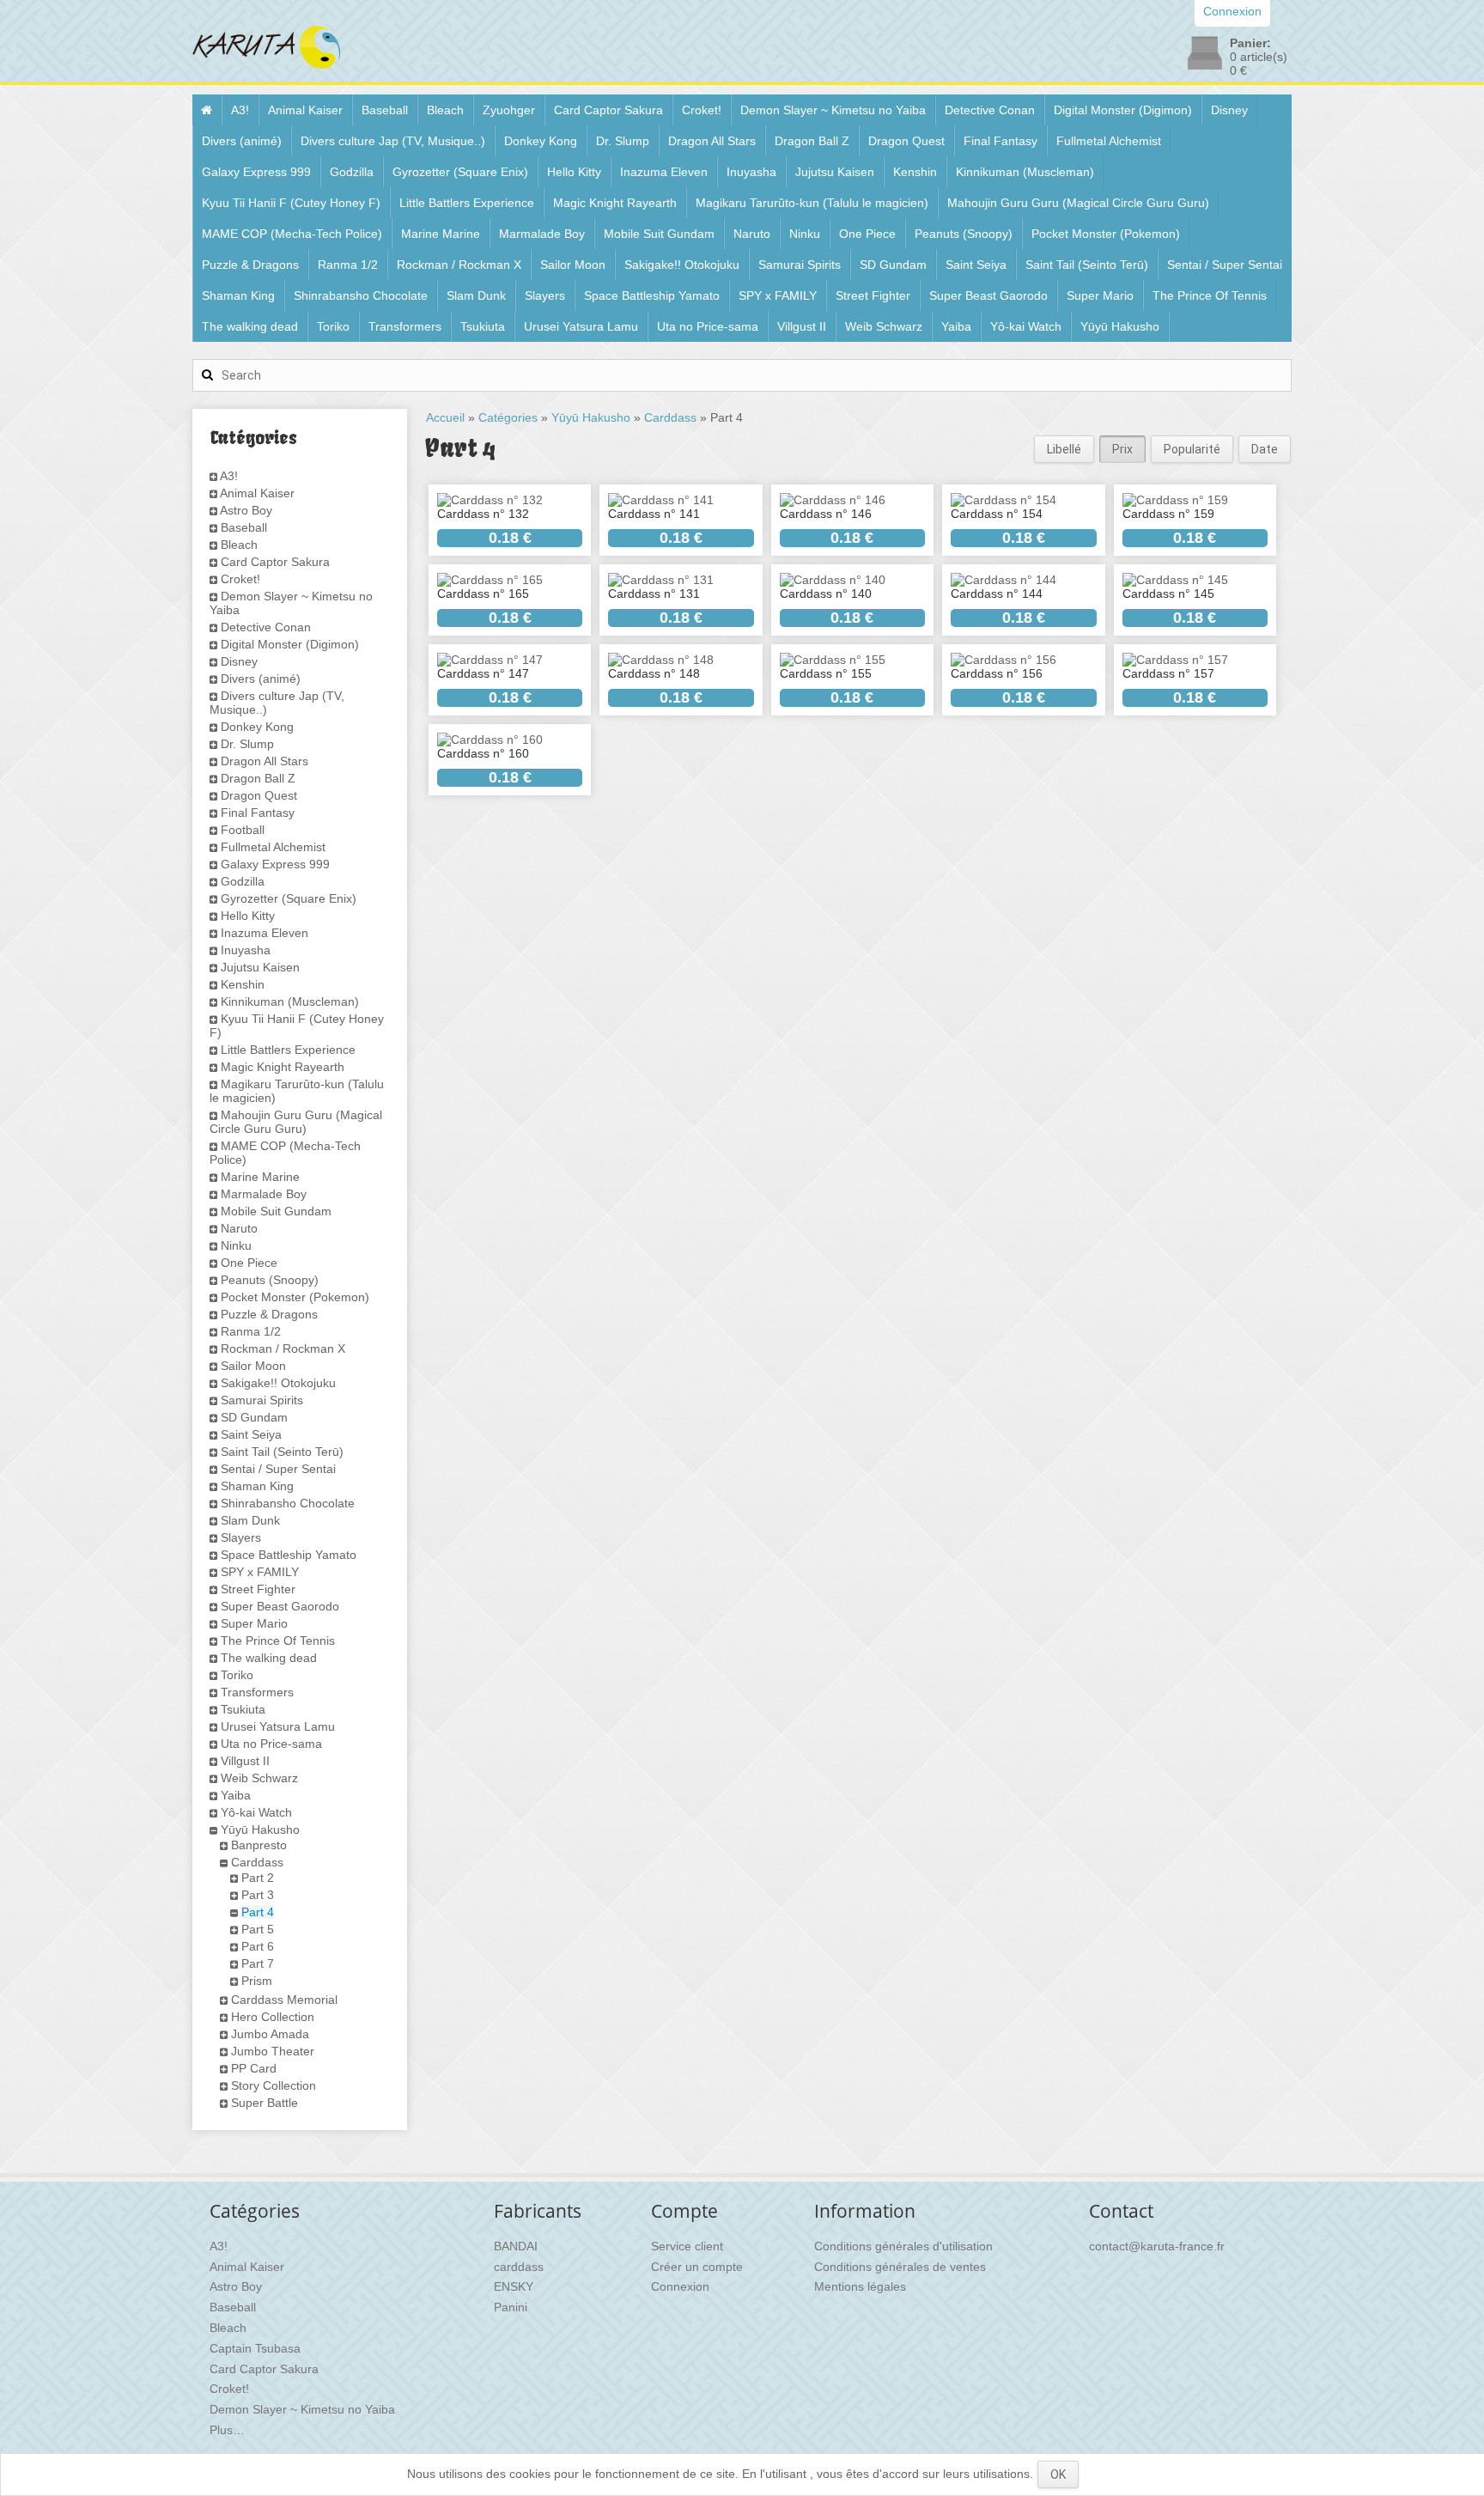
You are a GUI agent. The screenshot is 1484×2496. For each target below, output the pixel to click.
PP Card (254, 2068)
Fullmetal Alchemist (1109, 141)
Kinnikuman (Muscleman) (1025, 172)
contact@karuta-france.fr (1157, 2246)
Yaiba (956, 326)
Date (1265, 449)
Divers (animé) (242, 141)
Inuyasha (751, 172)
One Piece (867, 234)
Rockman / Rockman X (459, 265)
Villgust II (802, 326)
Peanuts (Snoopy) (964, 234)
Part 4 (258, 1912)
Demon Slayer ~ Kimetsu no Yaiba (833, 110)
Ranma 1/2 (348, 265)
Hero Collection (273, 2017)
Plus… (227, 2430)
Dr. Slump (623, 141)
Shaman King (238, 295)
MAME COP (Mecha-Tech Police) (292, 234)
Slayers (545, 295)
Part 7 (258, 1963)
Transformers (405, 326)
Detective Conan (990, 110)
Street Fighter (873, 295)
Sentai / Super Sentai (1225, 265)
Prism (257, 1981)
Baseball (385, 110)
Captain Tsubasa (255, 2348)
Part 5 (258, 1929)
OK (1058, 2475)
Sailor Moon (573, 265)
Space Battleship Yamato (652, 295)
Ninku (805, 234)
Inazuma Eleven (664, 172)
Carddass (257, 1862)
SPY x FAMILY (778, 295)
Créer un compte (697, 2267)
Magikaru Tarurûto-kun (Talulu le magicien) (812, 203)
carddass (519, 2267)
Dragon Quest (906, 141)
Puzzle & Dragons (250, 265)
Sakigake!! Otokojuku (682, 265)
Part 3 (258, 1895)
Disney (1229, 110)
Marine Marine (441, 234)
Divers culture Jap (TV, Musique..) (393, 141)
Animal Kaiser (305, 110)
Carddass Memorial (284, 2000)
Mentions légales (860, 2286)
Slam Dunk (476, 295)
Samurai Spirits (800, 265)
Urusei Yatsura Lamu (581, 326)
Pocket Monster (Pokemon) (1106, 234)
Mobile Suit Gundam (659, 234)
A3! (240, 110)
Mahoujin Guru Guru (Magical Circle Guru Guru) (1078, 203)
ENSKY (514, 2286)
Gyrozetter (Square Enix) (460, 172)
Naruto (752, 234)
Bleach (445, 110)
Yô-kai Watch (1026, 326)
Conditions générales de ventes (900, 2267)
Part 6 (258, 1946)
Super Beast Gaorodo (988, 295)
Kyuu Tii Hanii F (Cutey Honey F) (291, 203)
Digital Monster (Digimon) (1123, 110)
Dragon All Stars (712, 141)
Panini (511, 2307)
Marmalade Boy (542, 234)
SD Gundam (893, 265)
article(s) (1259, 57)
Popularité (1192, 449)
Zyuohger (509, 110)
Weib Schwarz (884, 326)
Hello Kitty (574, 172)
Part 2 (258, 1878)
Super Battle (265, 2103)
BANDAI (516, 2246)
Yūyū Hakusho (1120, 326)
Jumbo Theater (273, 2051)
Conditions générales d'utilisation (903, 2246)
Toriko (333, 326)
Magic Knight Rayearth (615, 203)
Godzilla (352, 172)
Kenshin (915, 172)
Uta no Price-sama (708, 326)
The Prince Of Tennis (1210, 295)
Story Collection (274, 2085)
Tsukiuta (483, 326)
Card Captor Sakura (608, 110)
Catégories (508, 417)
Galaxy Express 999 (256, 172)
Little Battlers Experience (467, 203)
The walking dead (250, 326)
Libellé (1064, 449)
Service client (687, 2246)
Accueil (445, 417)
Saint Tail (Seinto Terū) (1087, 265)
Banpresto (259, 1845)
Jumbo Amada (270, 2034)
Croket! (702, 110)
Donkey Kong (541, 141)
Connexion (680, 2286)
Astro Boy (246, 510)
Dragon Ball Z (812, 141)
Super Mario (1100, 295)
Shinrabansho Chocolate (361, 295)
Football (243, 830)
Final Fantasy (1000, 141)
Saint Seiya (976, 265)
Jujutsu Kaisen (835, 172)
